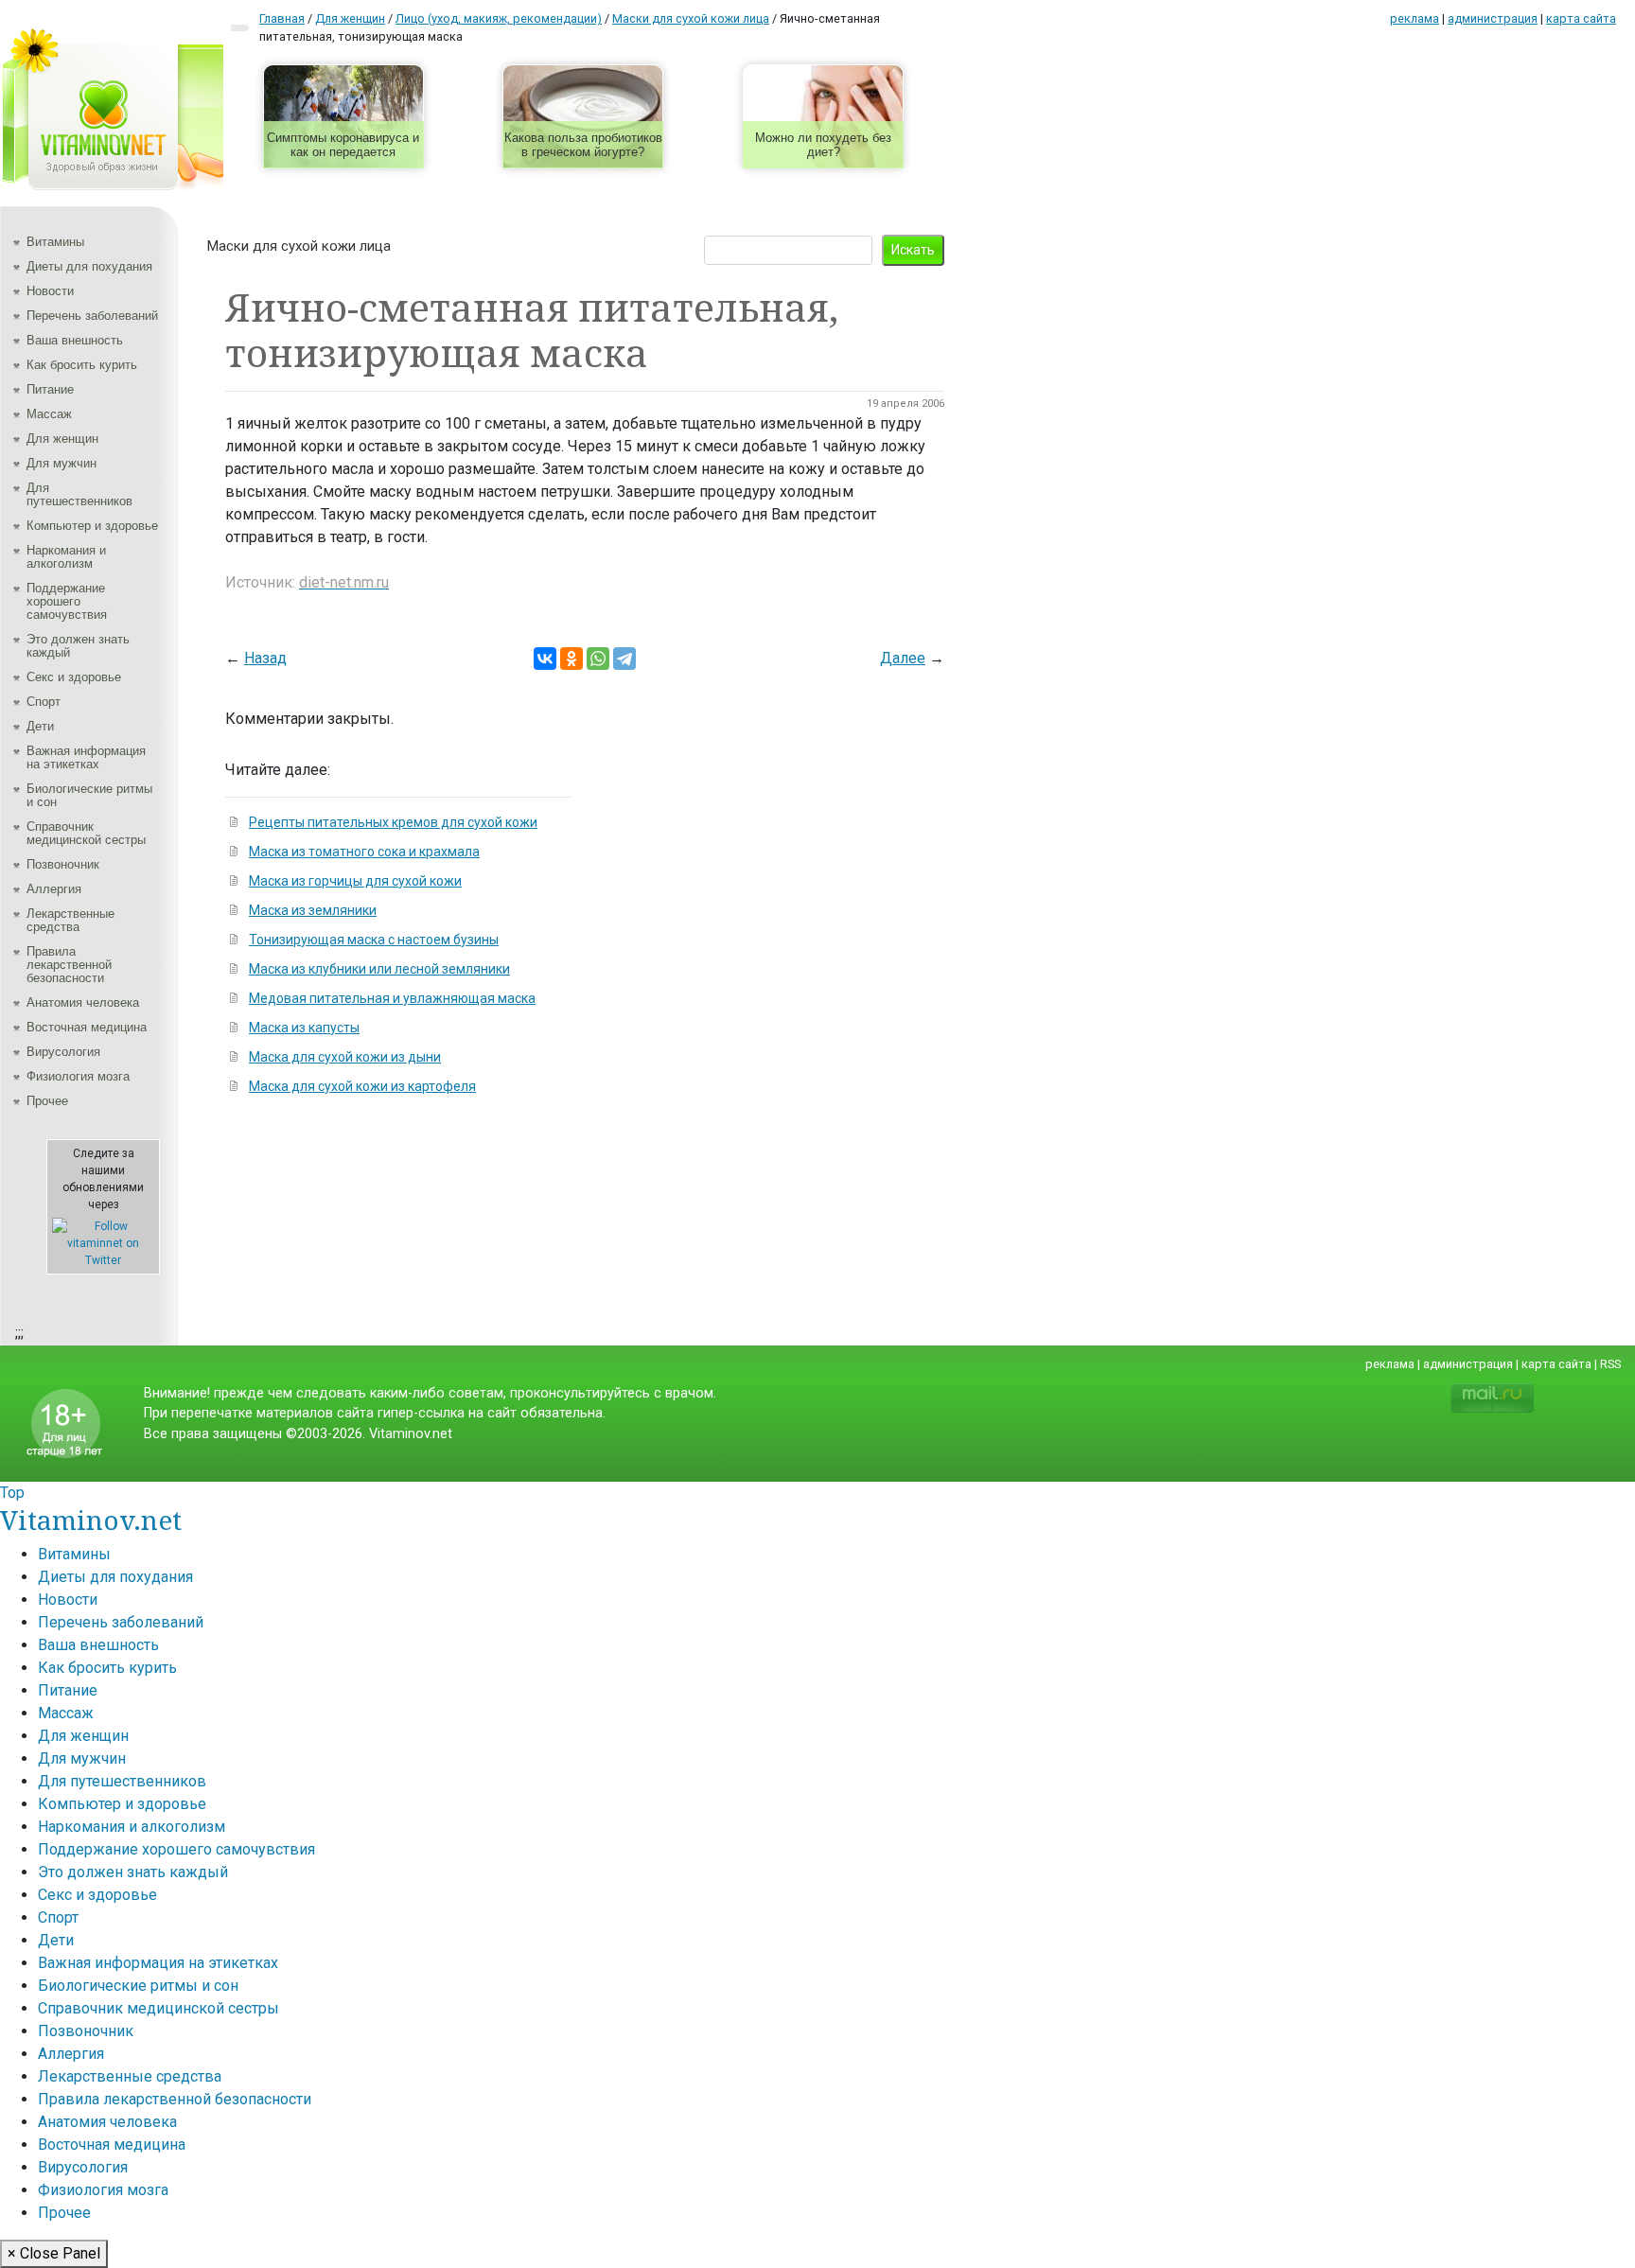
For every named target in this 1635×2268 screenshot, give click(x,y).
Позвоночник (63, 864)
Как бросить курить (82, 365)
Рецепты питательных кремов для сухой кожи (393, 822)
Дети (40, 726)
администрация (1493, 18)
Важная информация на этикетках (86, 757)
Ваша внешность (75, 340)
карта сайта (1581, 18)
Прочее (47, 1101)
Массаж (49, 414)
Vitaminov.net (91, 1520)
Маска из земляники (313, 910)
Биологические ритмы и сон (89, 795)
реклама (1415, 18)
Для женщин (62, 439)
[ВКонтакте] (545, 659)
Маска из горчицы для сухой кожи (355, 881)
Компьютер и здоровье (92, 526)
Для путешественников (79, 494)
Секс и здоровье (74, 677)
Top (12, 1493)
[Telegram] (624, 659)
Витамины (55, 242)
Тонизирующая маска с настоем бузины (374, 940)
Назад (265, 658)
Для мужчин (62, 463)
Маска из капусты (304, 1028)
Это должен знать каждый (78, 646)
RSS (1610, 1364)
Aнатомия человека (83, 1002)
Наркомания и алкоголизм (66, 557)
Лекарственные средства (70, 920)
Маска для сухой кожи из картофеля (362, 1086)
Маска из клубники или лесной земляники (379, 969)
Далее (903, 658)
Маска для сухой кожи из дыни (345, 1057)
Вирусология (63, 1052)
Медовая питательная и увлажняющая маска (392, 998)
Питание (50, 389)
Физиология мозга (78, 1076)
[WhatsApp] (598, 659)
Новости (50, 291)
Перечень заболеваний (92, 316)
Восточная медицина (87, 1027)
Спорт (44, 702)
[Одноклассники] (571, 659)
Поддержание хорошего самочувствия (67, 601)
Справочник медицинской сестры (86, 833)
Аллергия (54, 889)
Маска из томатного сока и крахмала (364, 852)
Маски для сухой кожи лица (299, 246)
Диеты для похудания (89, 266)
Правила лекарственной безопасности (69, 965)
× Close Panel (54, 2253)
